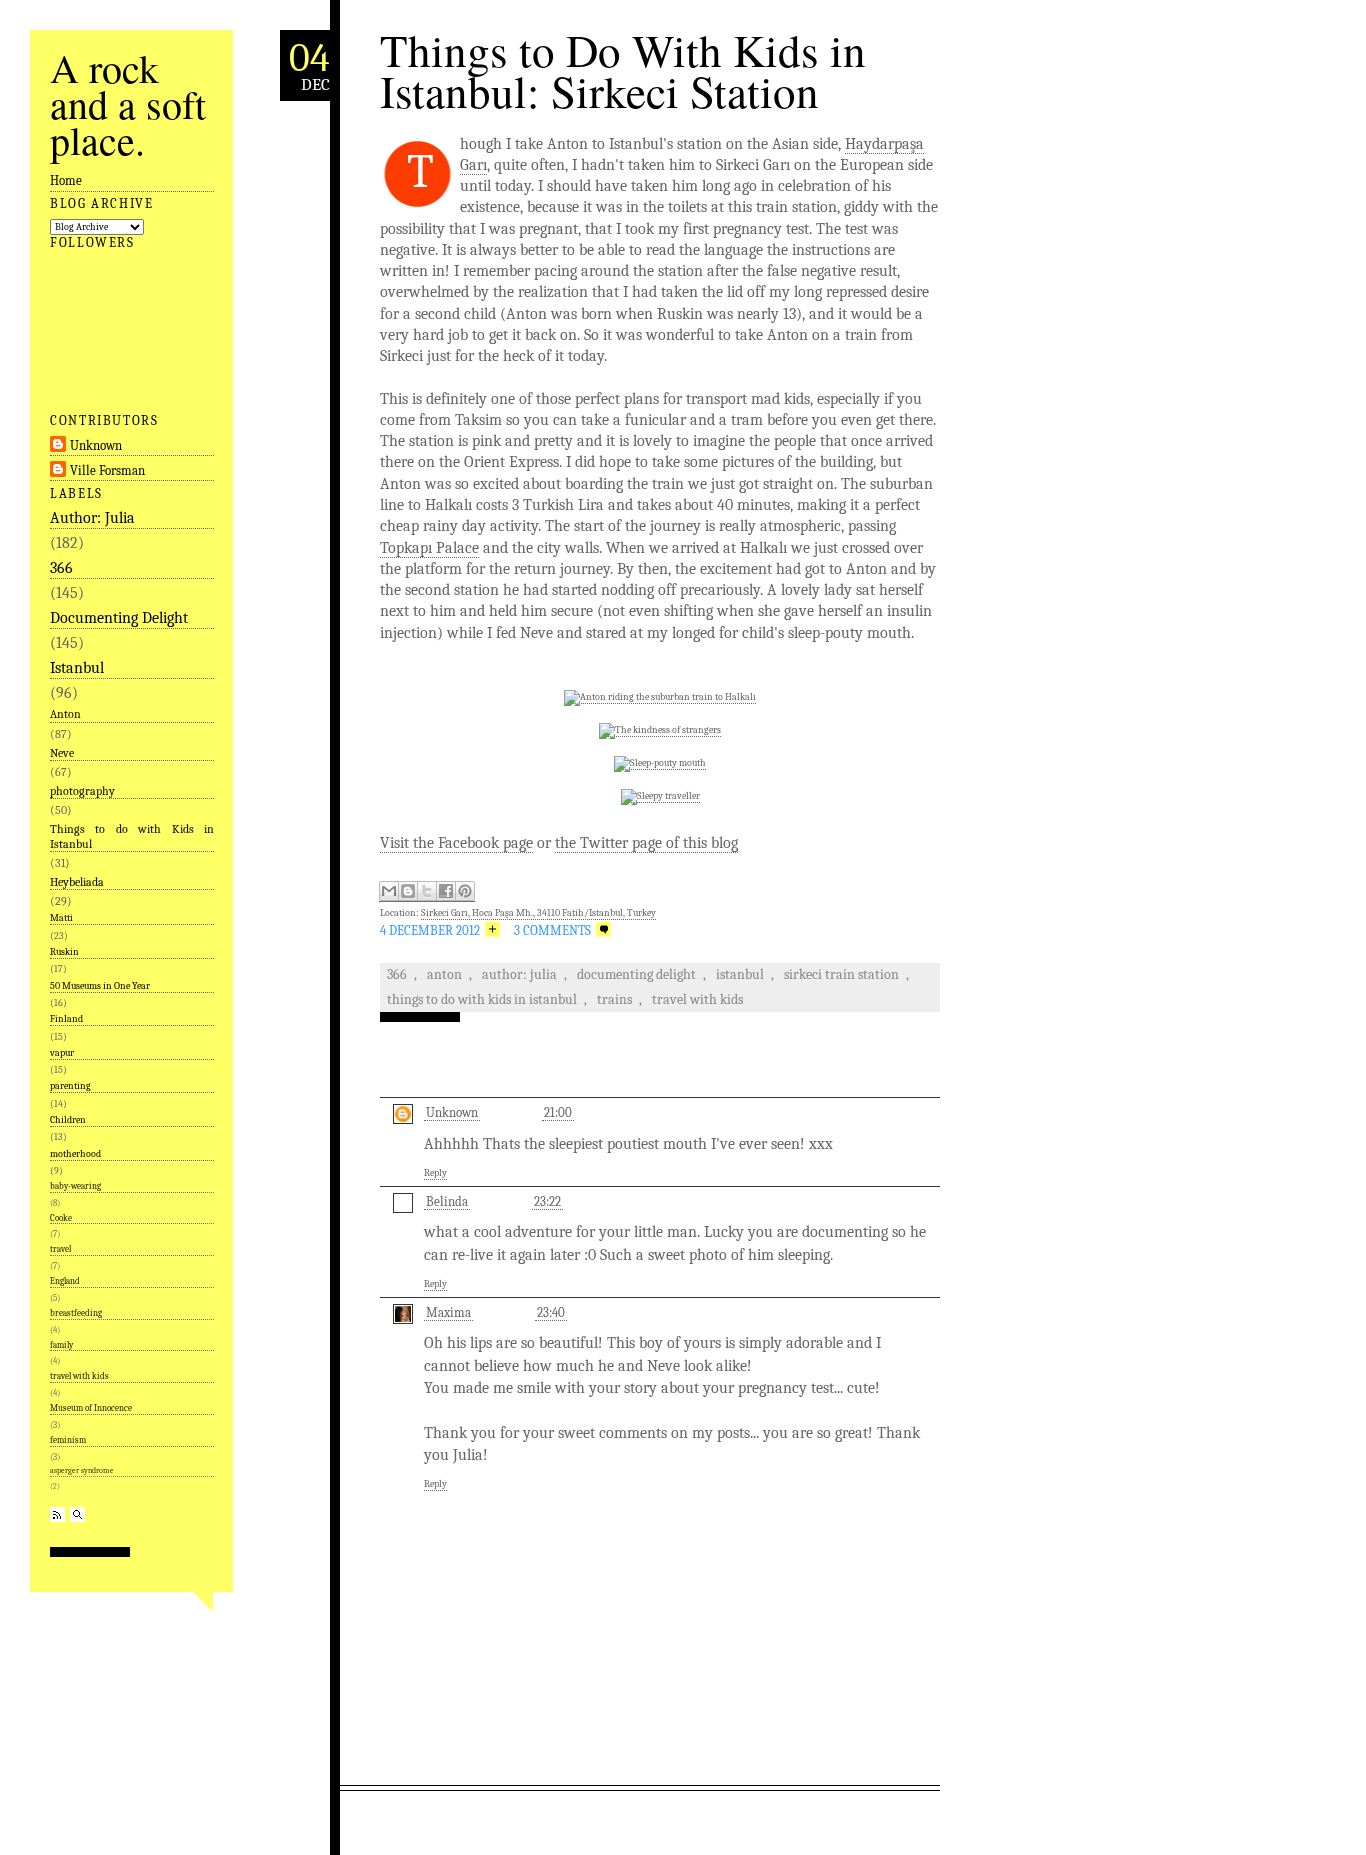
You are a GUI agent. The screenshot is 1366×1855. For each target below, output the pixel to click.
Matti (61, 918)
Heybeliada (77, 882)
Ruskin (64, 952)
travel (60, 1249)
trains (614, 999)
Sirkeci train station (841, 974)
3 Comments (552, 930)
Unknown (96, 445)
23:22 (547, 1201)
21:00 (558, 1112)
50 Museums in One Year (100, 986)
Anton (65, 714)
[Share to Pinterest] (465, 891)
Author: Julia (92, 518)
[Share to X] (427, 891)
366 (61, 568)
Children (68, 1120)
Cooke (61, 1218)
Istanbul (77, 668)
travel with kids (79, 1376)
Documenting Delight (119, 618)
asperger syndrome (82, 1470)
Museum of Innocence (91, 1408)
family (61, 1345)
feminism (68, 1440)
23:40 (551, 1312)
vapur (62, 1053)
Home (66, 180)
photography (82, 791)
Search (77, 1514)
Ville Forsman (107, 470)
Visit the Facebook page (456, 843)
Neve (62, 753)
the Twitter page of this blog (646, 843)
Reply (435, 1173)
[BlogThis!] (408, 891)
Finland (66, 1019)
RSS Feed (57, 1514)
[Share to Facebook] (446, 891)
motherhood (75, 1154)
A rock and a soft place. (128, 103)
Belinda (447, 1201)
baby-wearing (75, 1186)
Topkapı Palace (429, 548)
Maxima (448, 1312)
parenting (70, 1086)
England (65, 1281)
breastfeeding (76, 1313)
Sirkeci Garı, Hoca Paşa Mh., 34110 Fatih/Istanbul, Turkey (538, 913)
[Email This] (389, 891)
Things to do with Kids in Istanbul (132, 836)
